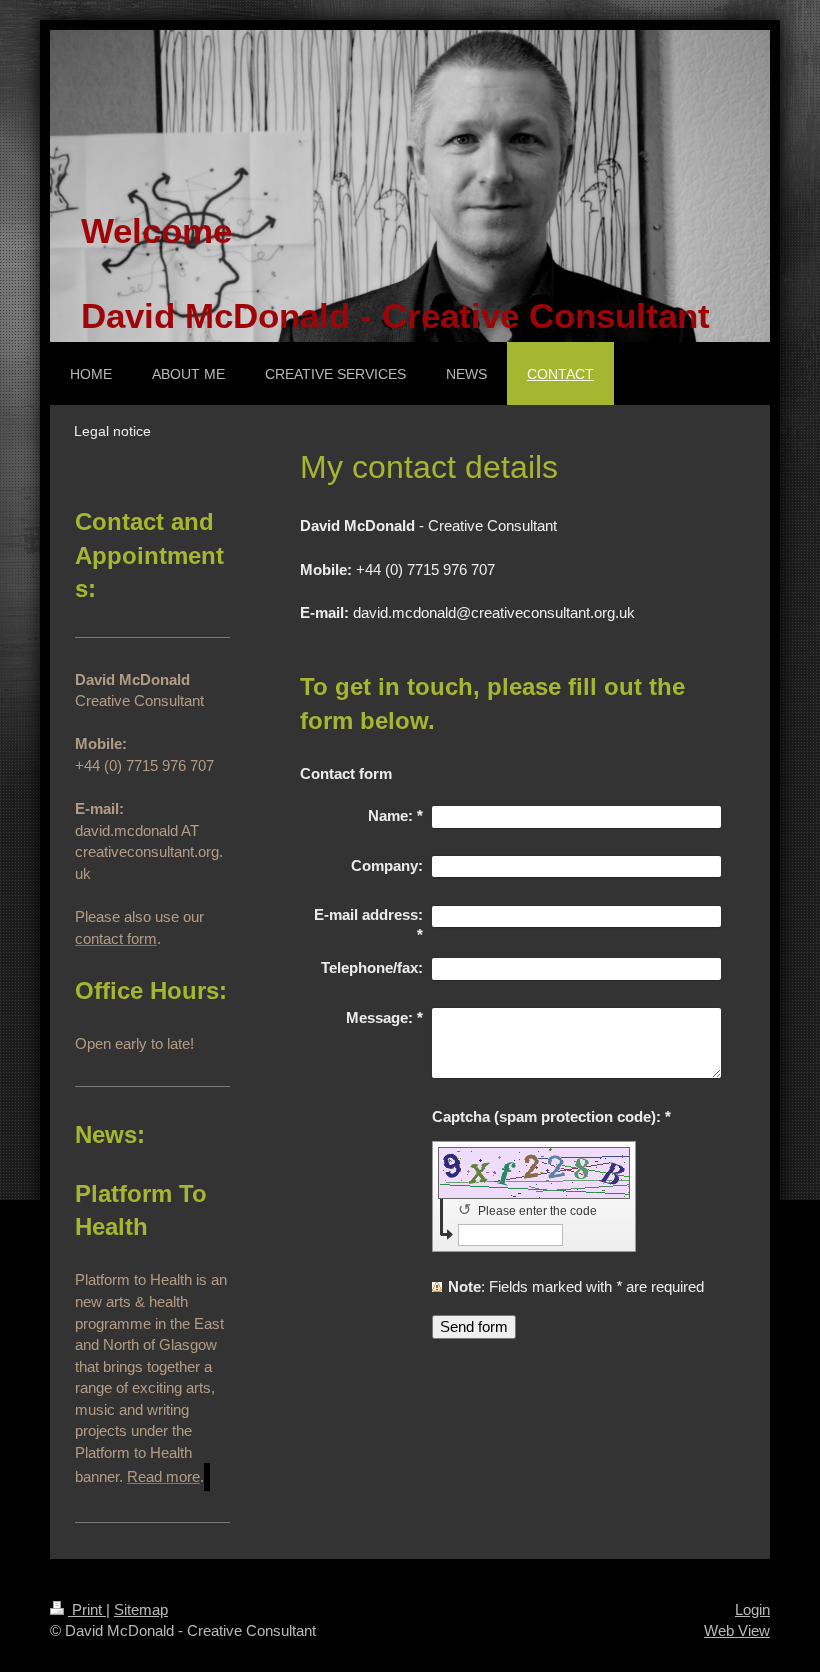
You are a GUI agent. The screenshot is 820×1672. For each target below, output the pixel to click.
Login (752, 1609)
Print (87, 1609)
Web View (737, 1630)
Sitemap (141, 1609)
